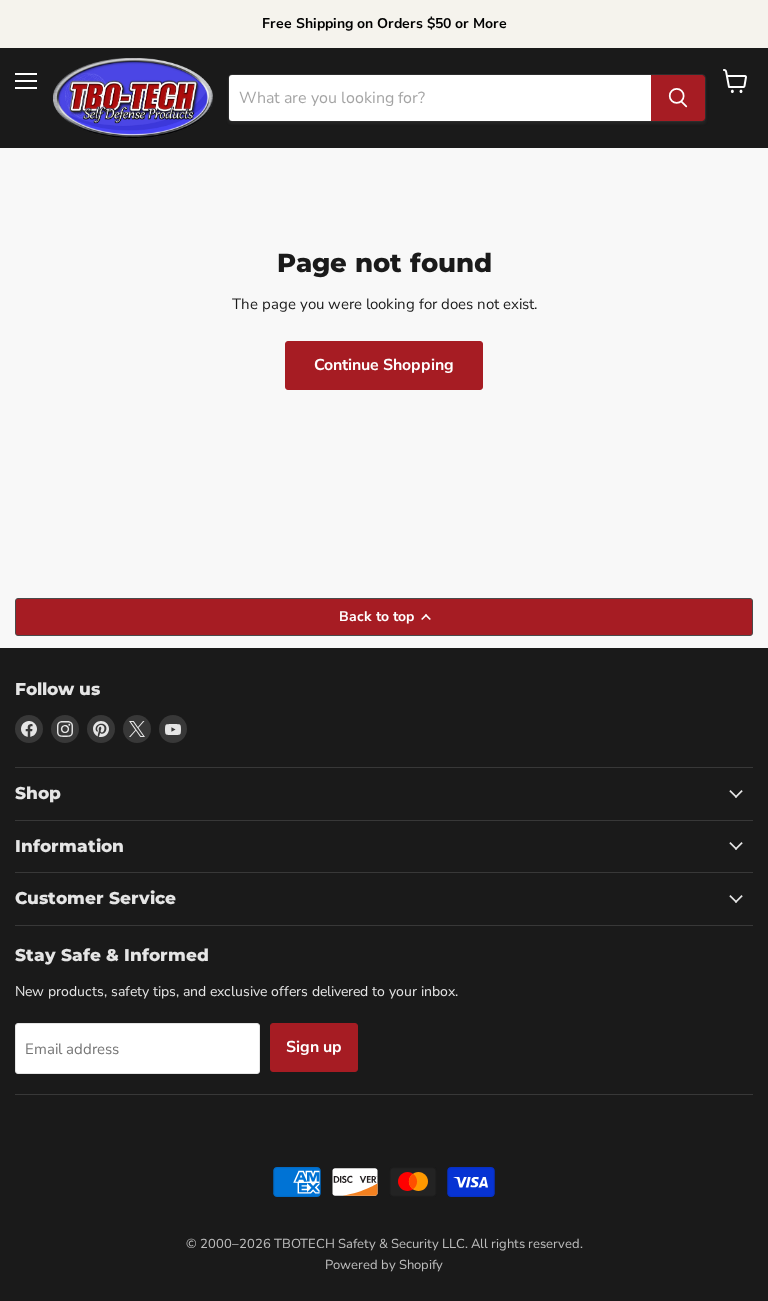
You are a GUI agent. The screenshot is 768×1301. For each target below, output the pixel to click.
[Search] (678, 98)
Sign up (314, 1047)
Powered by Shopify (384, 1265)
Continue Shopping (384, 365)
